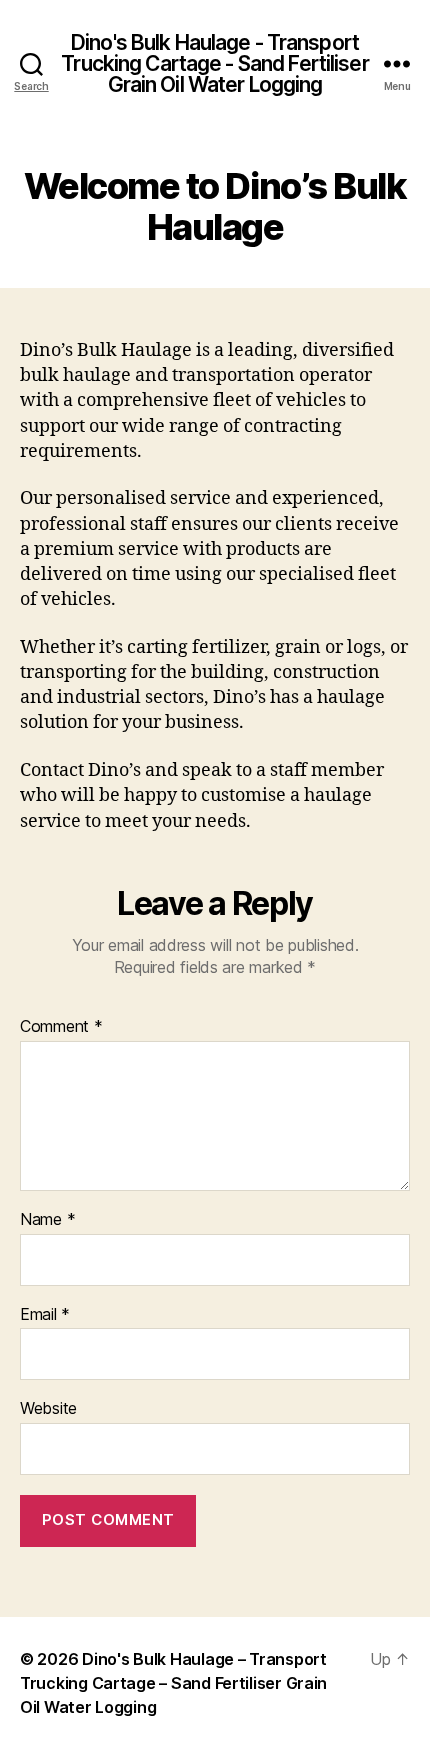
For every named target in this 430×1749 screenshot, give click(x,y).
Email (45, 1315)
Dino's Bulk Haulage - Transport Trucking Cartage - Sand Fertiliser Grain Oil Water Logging (214, 63)
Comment (61, 1027)
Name (47, 1220)
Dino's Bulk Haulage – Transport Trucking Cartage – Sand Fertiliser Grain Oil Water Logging (173, 1683)
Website (48, 1409)
